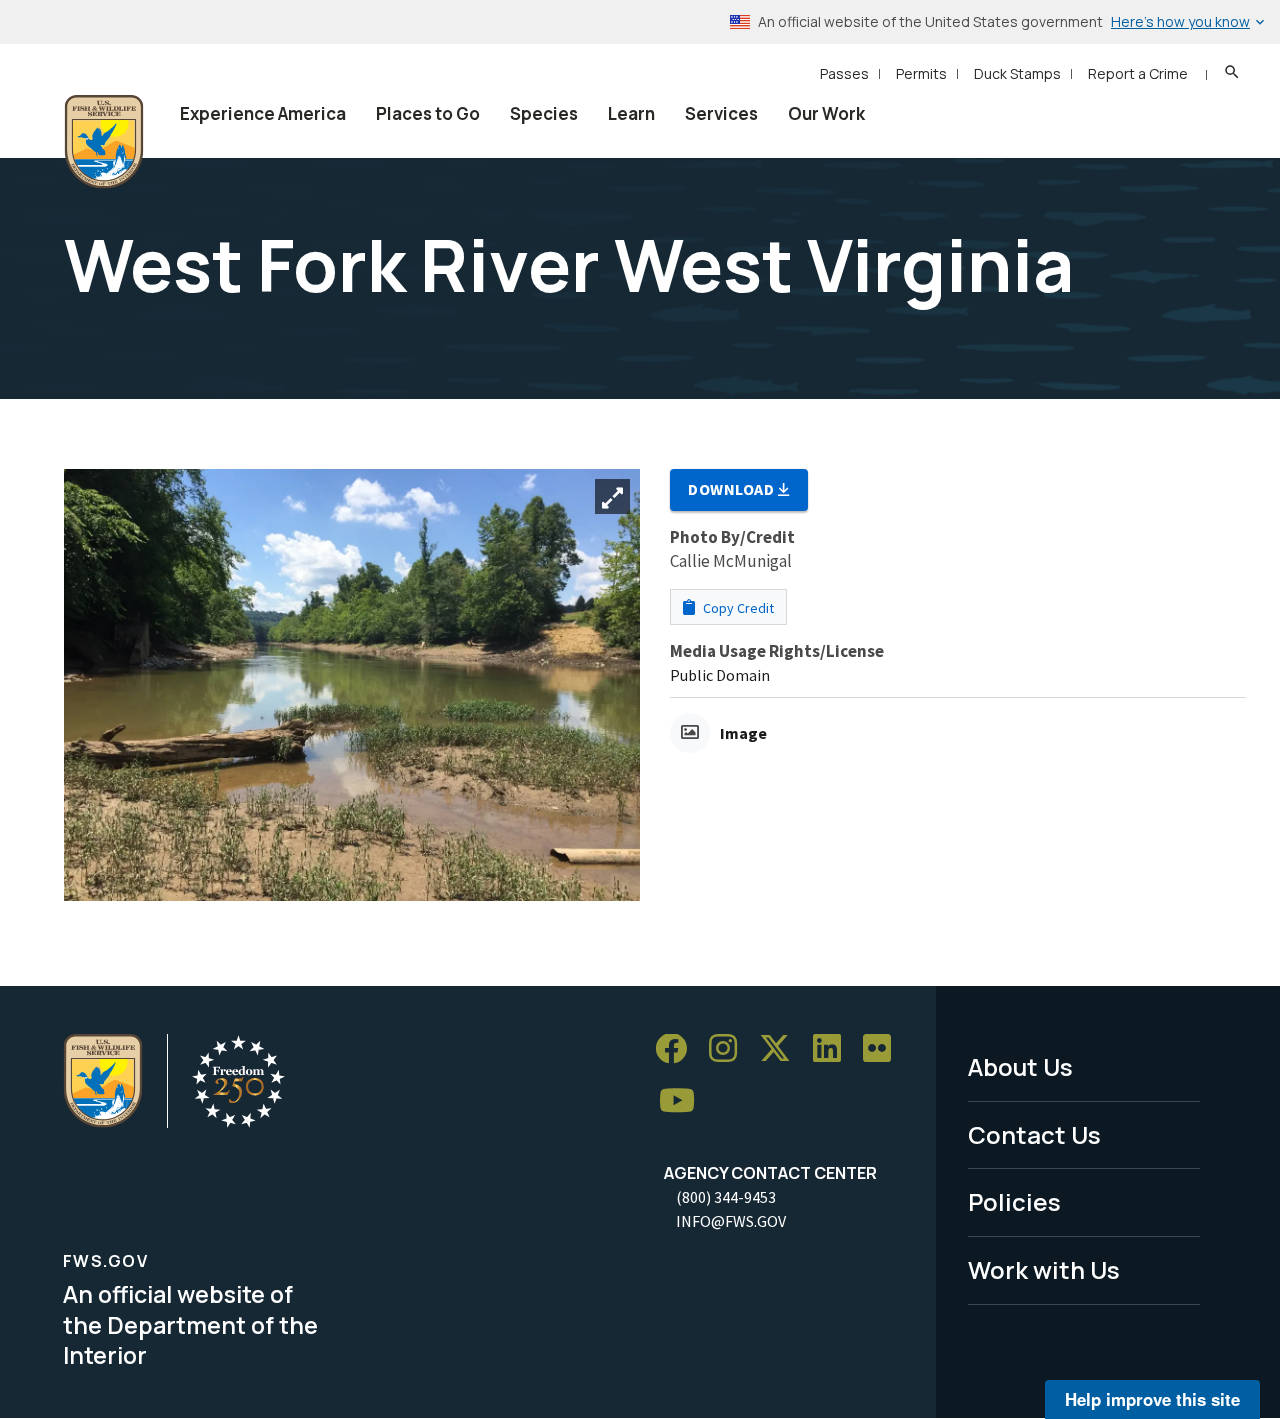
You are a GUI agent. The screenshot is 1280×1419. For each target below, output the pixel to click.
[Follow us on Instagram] (730, 1049)
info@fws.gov (731, 1221)
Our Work (826, 113)
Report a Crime (1138, 73)
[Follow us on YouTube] (684, 1101)
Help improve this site (1152, 1399)
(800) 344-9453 (726, 1197)
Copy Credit (737, 608)
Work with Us (1044, 1269)
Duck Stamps (1017, 73)
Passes (844, 73)
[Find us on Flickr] (884, 1049)
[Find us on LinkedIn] (834, 1049)
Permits (921, 73)
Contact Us (1034, 1134)
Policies (1014, 1201)
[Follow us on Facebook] (678, 1049)
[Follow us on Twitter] (782, 1049)
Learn (631, 113)
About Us (1020, 1066)
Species (544, 113)
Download (733, 489)
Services (721, 113)
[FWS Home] (104, 142)
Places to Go (428, 113)
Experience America (263, 113)
